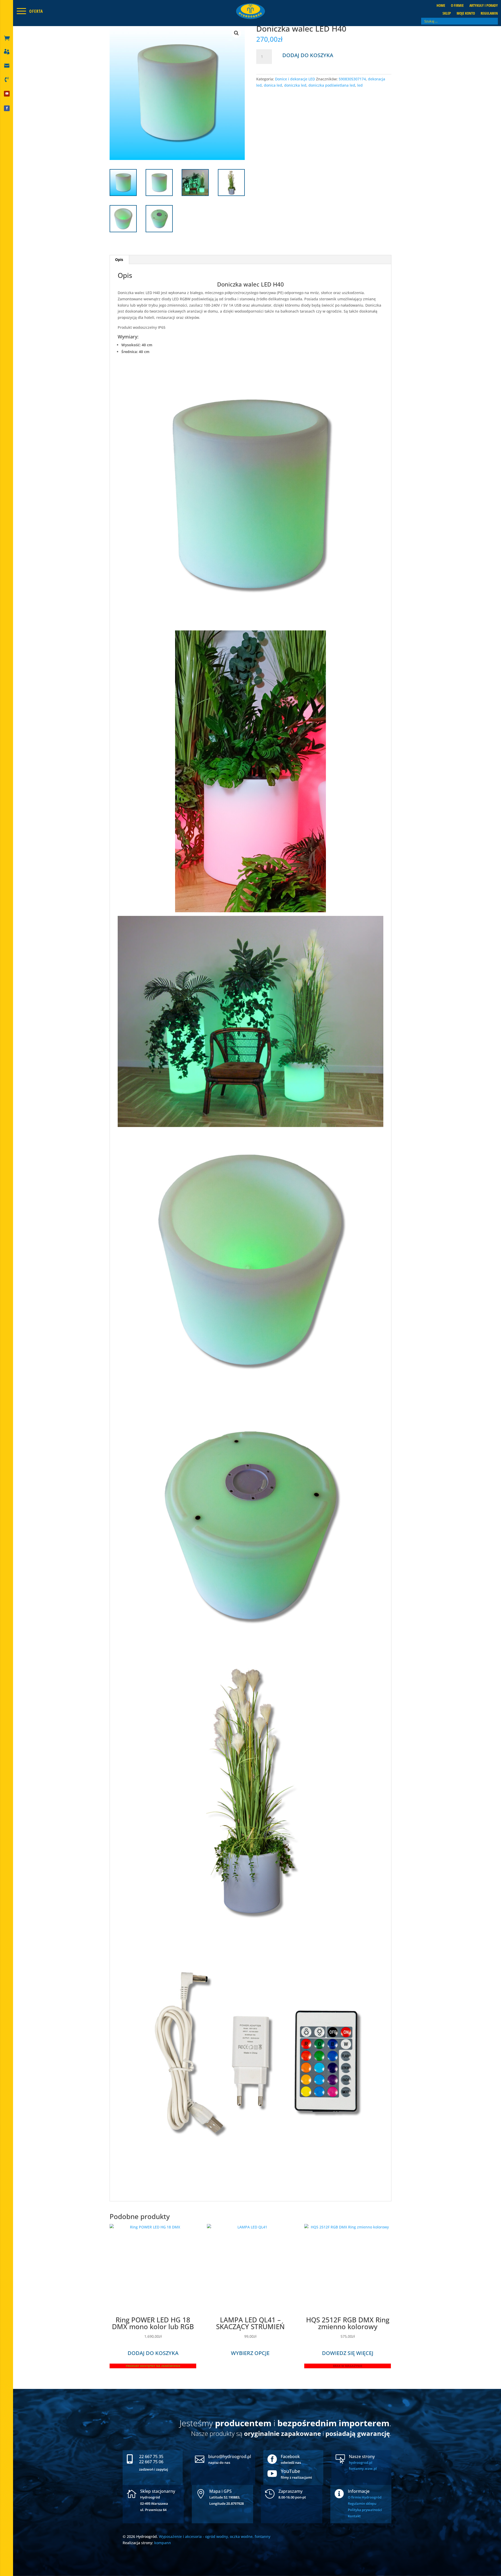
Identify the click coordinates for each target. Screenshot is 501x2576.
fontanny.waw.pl (363, 2468)
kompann (163, 2543)
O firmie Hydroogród (365, 2497)
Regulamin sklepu (362, 2503)
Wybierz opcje (250, 2353)
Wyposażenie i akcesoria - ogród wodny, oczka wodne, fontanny (215, 2536)
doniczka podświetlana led (332, 85)
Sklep (447, 14)
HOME (441, 6)
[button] (236, 33)
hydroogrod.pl (361, 2462)
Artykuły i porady (484, 6)
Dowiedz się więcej (348, 2353)
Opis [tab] (119, 260)
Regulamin (489, 14)
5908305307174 (352, 79)
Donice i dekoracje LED (295, 79)
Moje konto (466, 14)
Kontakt (354, 2516)
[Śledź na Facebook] (7, 108)
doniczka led (295, 85)
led (360, 85)
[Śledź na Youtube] (7, 94)
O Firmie (457, 6)
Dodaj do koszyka (308, 55)
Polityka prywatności (365, 2510)
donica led (273, 85)
